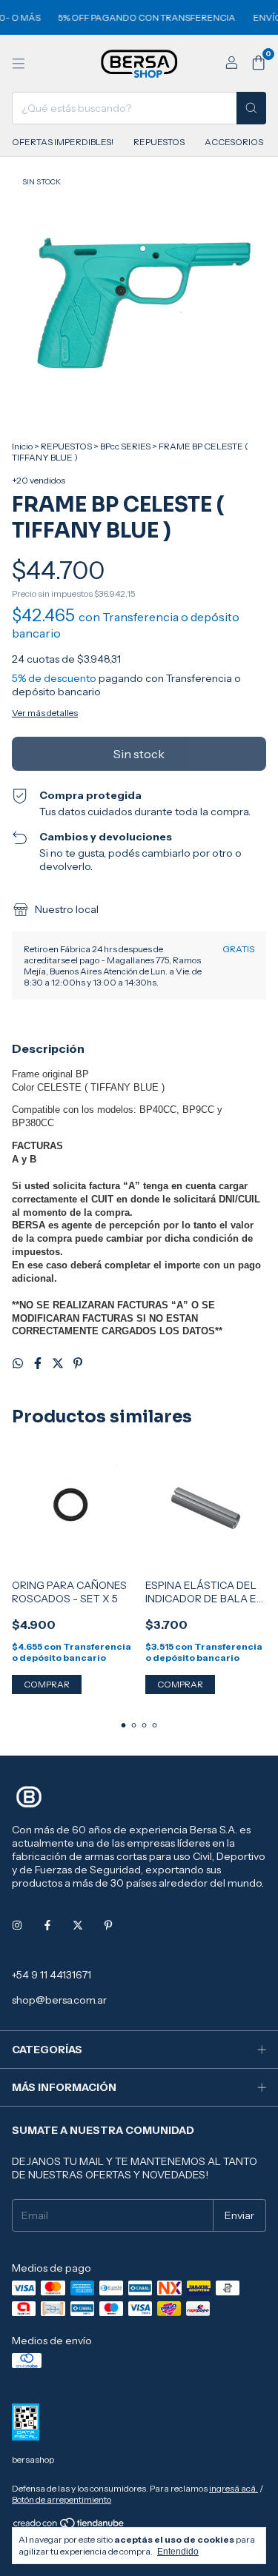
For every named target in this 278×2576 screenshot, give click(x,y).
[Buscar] (251, 108)
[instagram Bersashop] (17, 1926)
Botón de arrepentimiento (62, 2499)
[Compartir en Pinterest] (78, 1363)
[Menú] (19, 64)
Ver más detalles (45, 713)
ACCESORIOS (234, 142)
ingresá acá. (234, 2488)
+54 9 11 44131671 (52, 1975)
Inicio (22, 446)
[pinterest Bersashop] (108, 1926)
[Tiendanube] (69, 2526)
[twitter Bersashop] (78, 1926)
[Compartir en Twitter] (59, 1363)
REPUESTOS (159, 142)
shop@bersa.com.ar (59, 2000)
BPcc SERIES (125, 446)
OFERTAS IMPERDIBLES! (63, 142)
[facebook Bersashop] (47, 1926)
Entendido (178, 2552)
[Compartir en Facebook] (39, 1363)
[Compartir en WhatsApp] (19, 1363)
